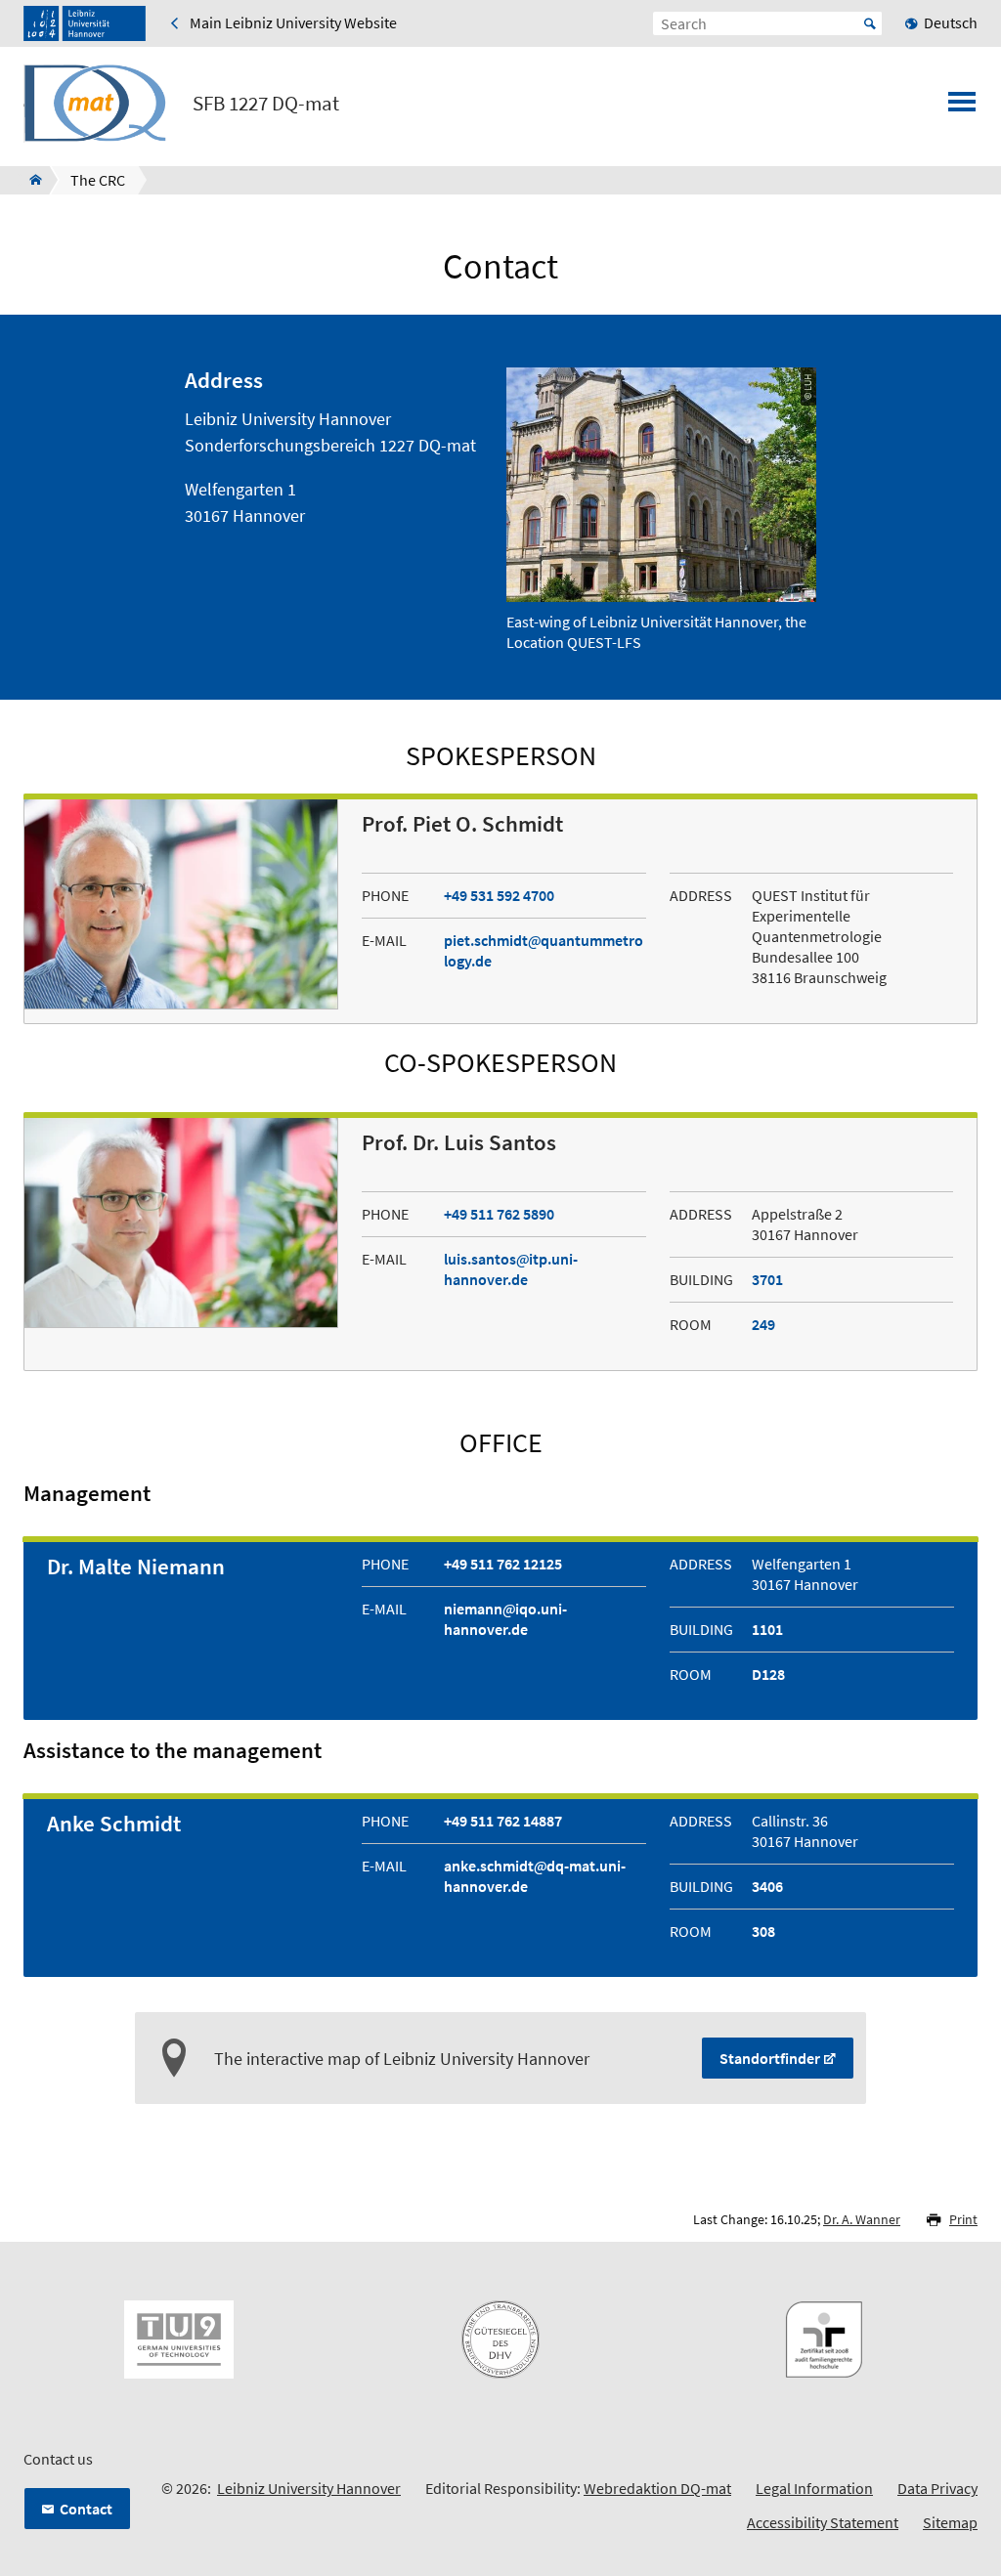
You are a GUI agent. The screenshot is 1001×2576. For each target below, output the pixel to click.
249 (763, 1324)
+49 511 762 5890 (499, 1214)
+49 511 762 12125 (503, 1564)
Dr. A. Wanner (862, 2219)
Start (870, 23)
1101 (767, 1629)
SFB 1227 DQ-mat (266, 104)
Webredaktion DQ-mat (657, 2488)
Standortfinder (770, 2058)
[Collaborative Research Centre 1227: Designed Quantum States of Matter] (30, 180)
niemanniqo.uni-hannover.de (505, 1619)
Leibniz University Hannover (309, 2488)
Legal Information (814, 2488)
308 (763, 1931)
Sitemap (950, 2522)
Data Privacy (937, 2488)
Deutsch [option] (951, 22)
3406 (767, 1886)
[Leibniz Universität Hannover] (85, 23)
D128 (768, 1674)
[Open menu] (962, 107)
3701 (767, 1279)
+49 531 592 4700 (499, 895)
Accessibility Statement (823, 2522)
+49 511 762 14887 (503, 1821)
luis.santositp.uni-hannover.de (511, 1269)
